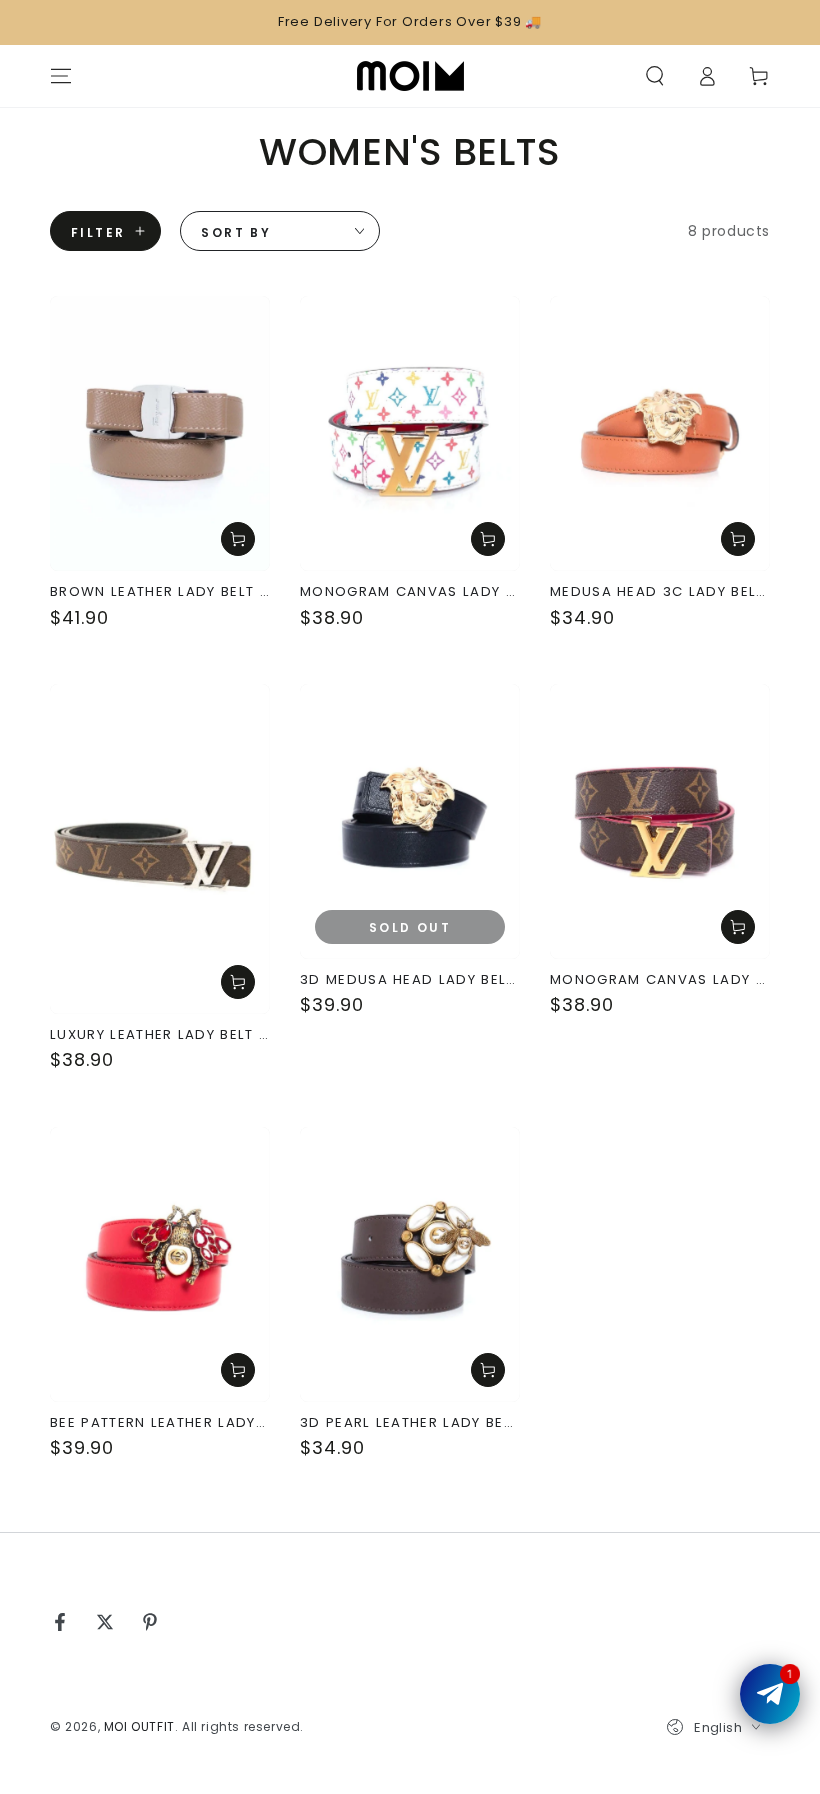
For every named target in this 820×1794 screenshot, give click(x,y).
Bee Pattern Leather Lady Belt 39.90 (160, 1423)
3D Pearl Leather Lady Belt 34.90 (410, 1423)
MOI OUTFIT (139, 1726)
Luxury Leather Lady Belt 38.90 (160, 1035)
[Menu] (61, 76)
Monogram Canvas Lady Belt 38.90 (410, 592)
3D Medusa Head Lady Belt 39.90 (410, 980)
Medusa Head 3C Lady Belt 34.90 (660, 592)
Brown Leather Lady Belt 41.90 (160, 592)
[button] (655, 76)
